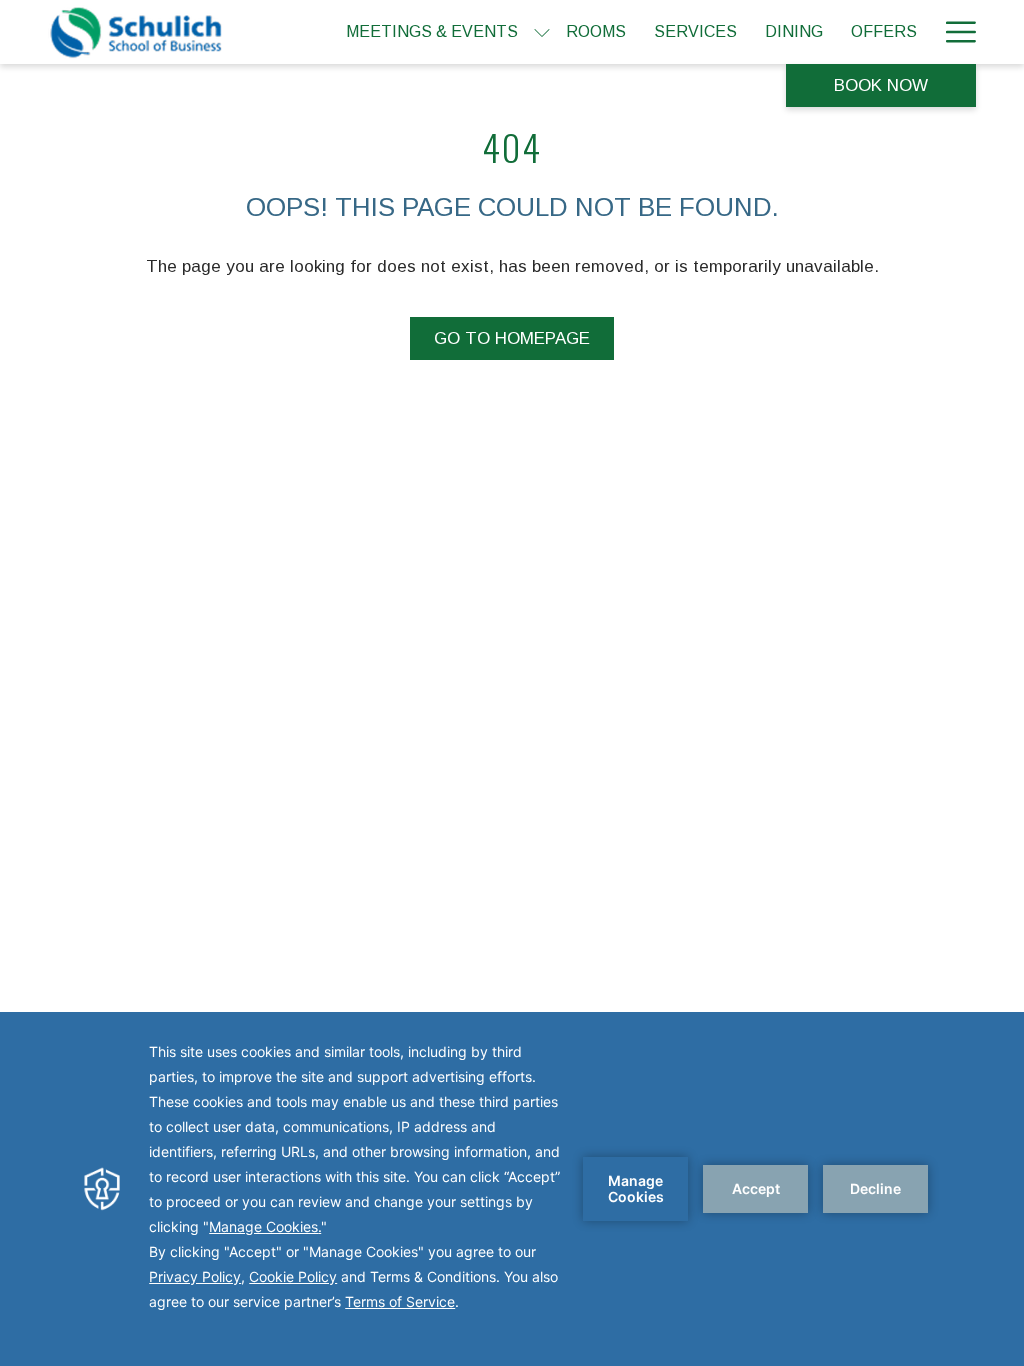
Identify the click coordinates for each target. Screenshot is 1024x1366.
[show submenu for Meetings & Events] (542, 32)
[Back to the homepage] (137, 32)
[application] (512, 1189)
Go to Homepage (512, 338)
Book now (881, 85)
